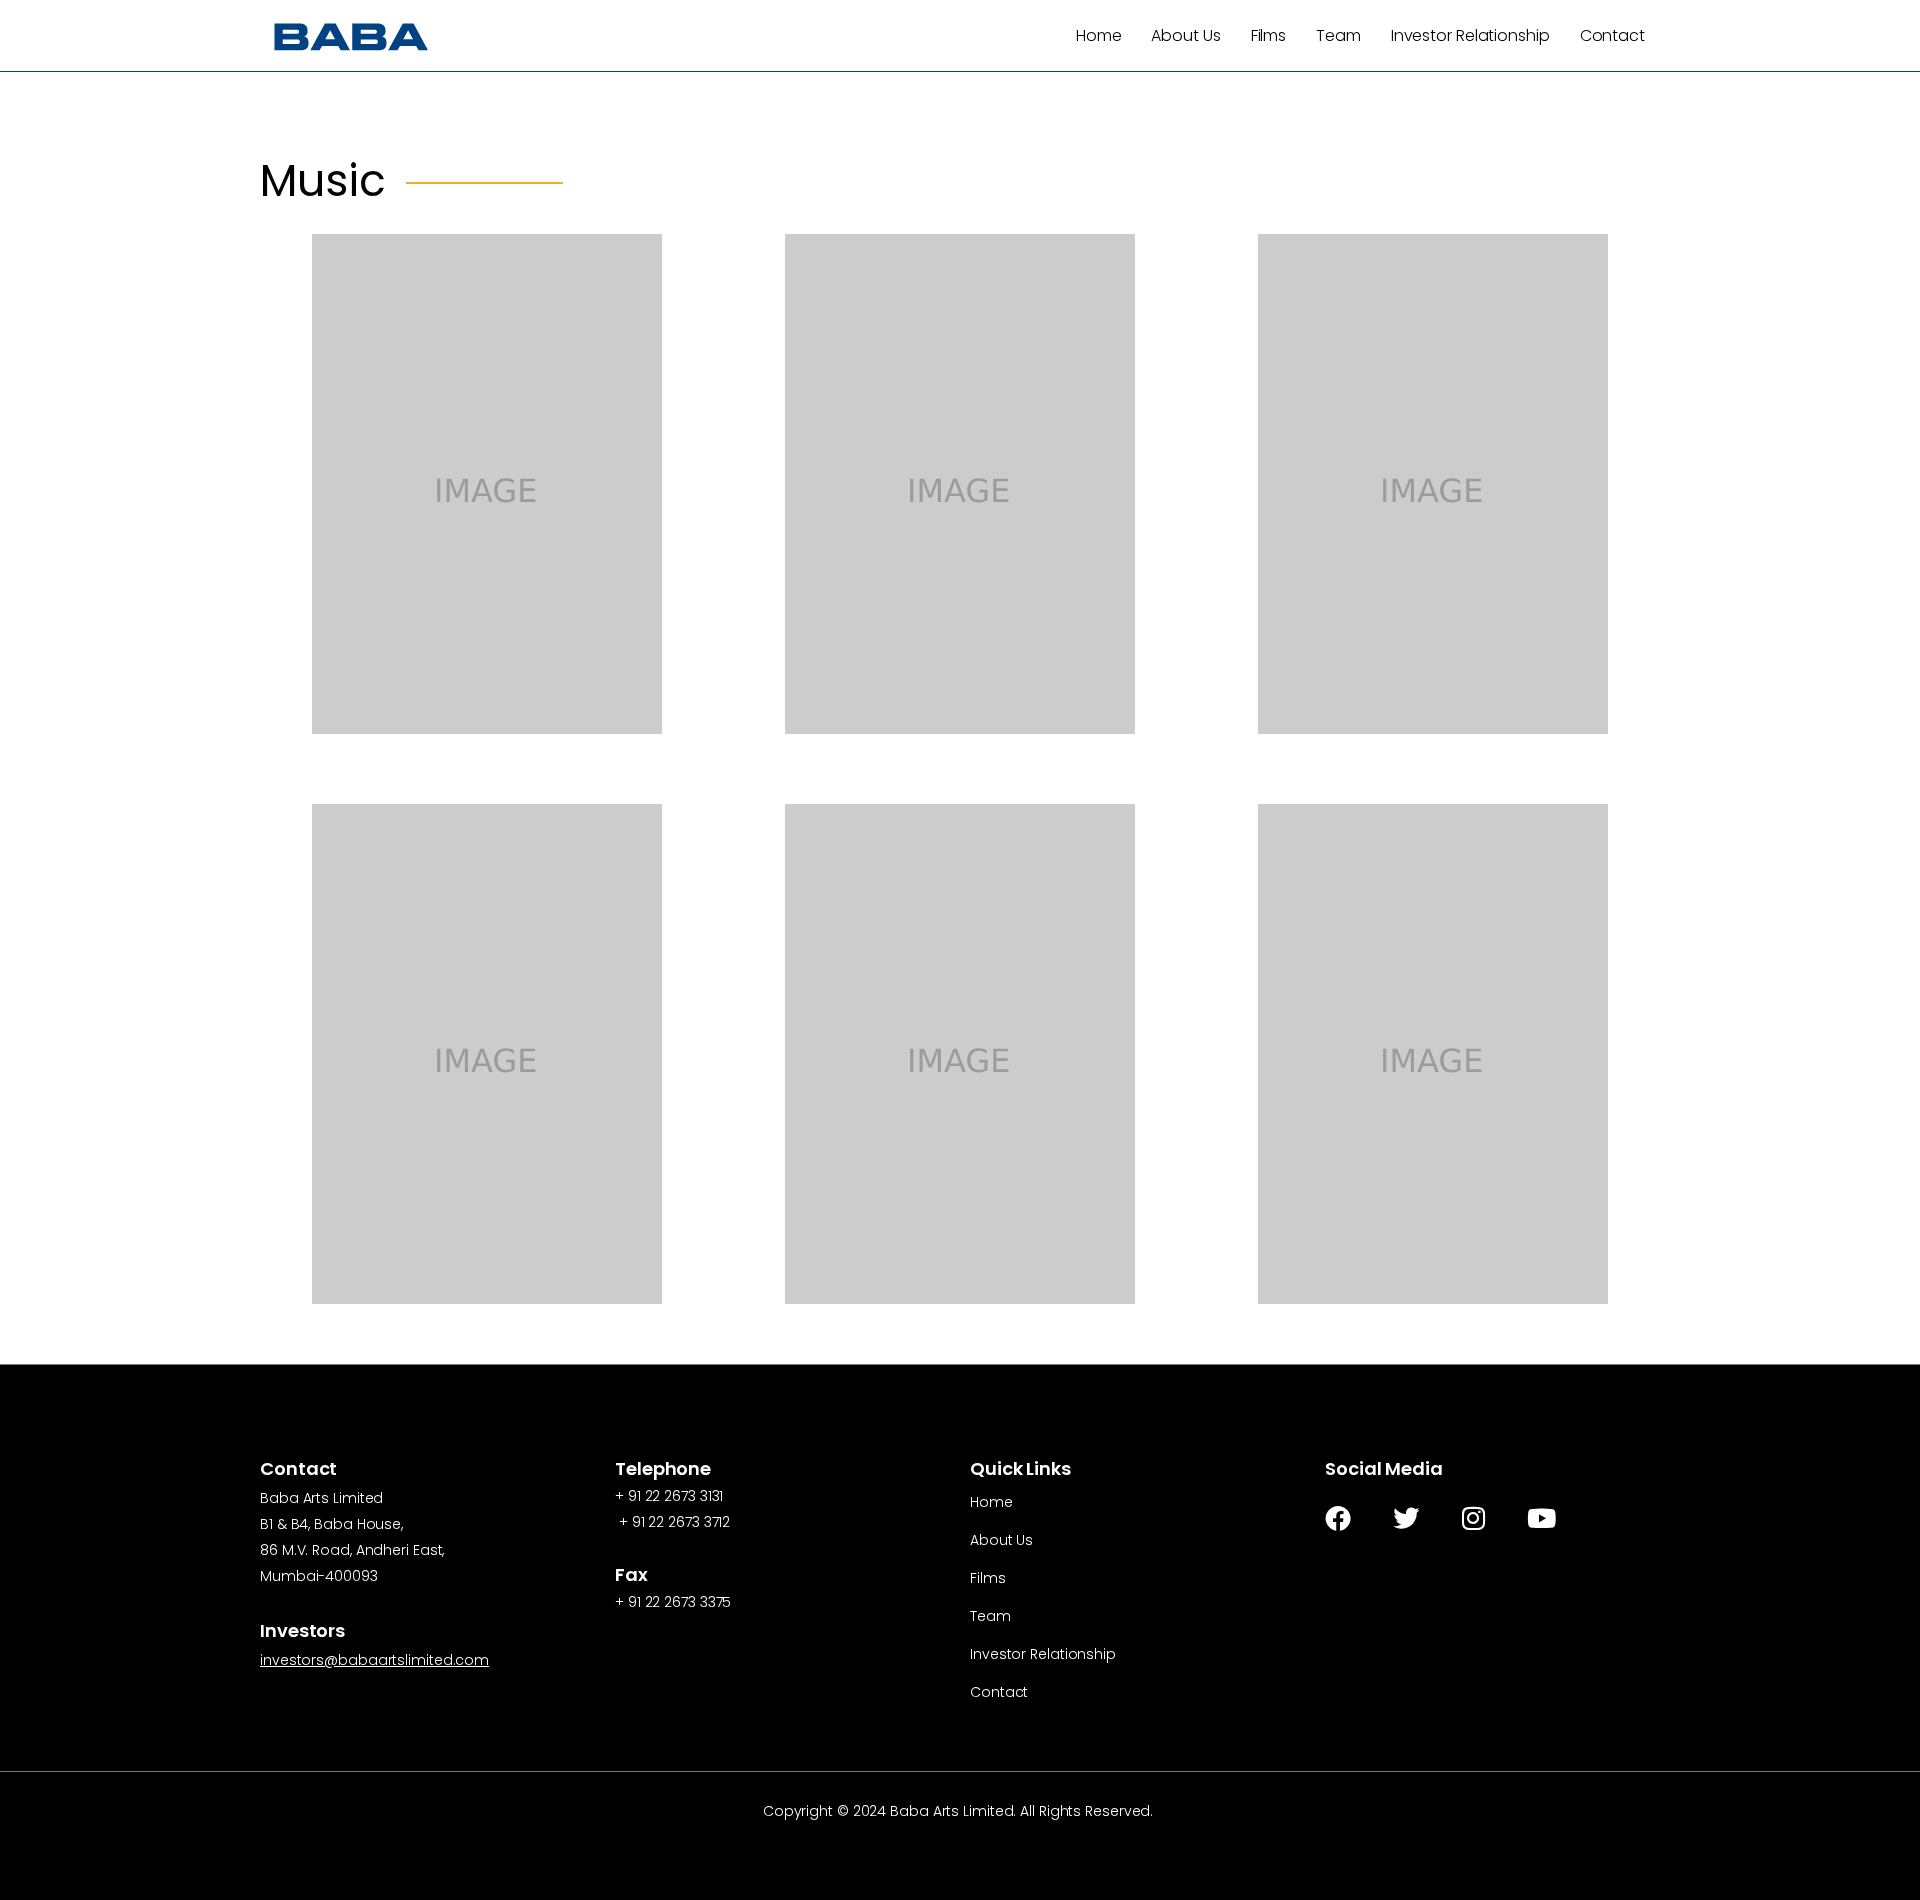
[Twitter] (1406, 1518)
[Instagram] (1474, 1518)
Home (1099, 35)
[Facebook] (1338, 1518)
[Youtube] (1542, 1518)
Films (1269, 35)
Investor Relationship (1470, 35)
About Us (1185, 35)
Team (1338, 35)
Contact (1612, 35)
